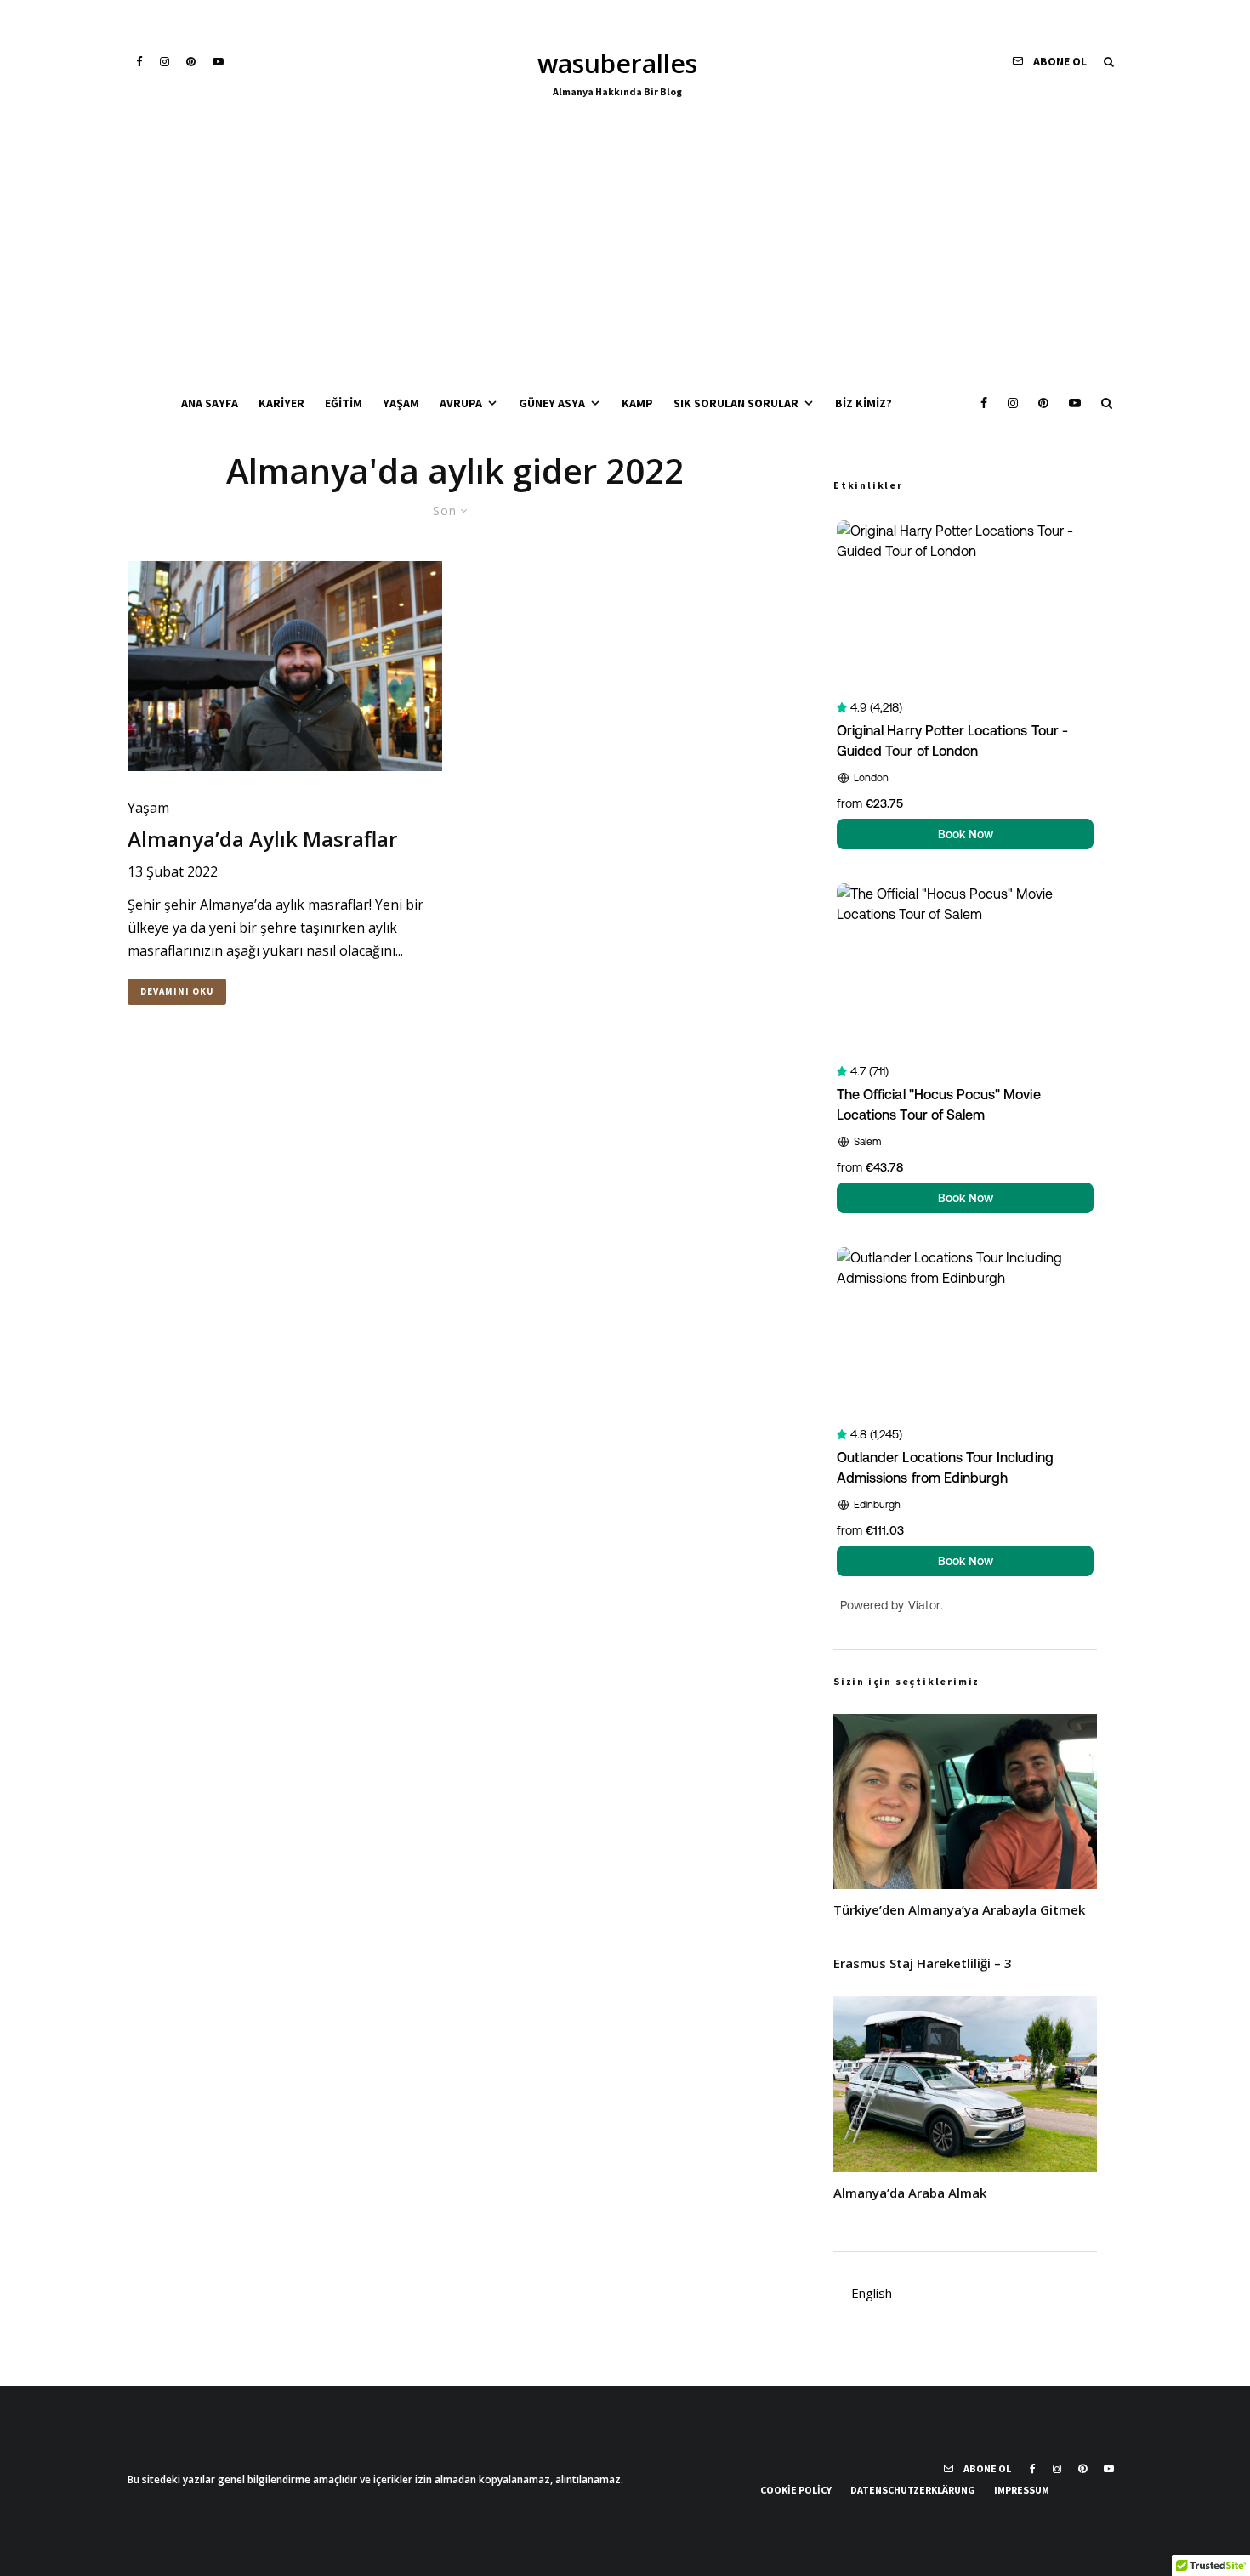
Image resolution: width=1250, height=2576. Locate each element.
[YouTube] (218, 62)
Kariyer (281, 403)
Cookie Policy (796, 2490)
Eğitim (344, 403)
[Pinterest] (191, 62)
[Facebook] (139, 62)
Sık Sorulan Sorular (736, 403)
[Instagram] (165, 62)
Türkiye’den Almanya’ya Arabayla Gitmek (959, 1909)
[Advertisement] (625, 252)
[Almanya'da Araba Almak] (965, 2084)
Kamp (637, 403)
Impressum (1022, 2490)
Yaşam (401, 403)
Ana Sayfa (210, 403)
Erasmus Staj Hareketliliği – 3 (923, 1963)
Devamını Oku (177, 991)
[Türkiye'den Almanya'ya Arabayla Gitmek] (965, 1802)
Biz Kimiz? (864, 403)
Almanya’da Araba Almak (910, 2193)
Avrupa (461, 403)
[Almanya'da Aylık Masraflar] (285, 666)
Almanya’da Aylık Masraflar (262, 840)
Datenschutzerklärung (913, 2490)
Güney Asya (552, 403)
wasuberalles (617, 64)
